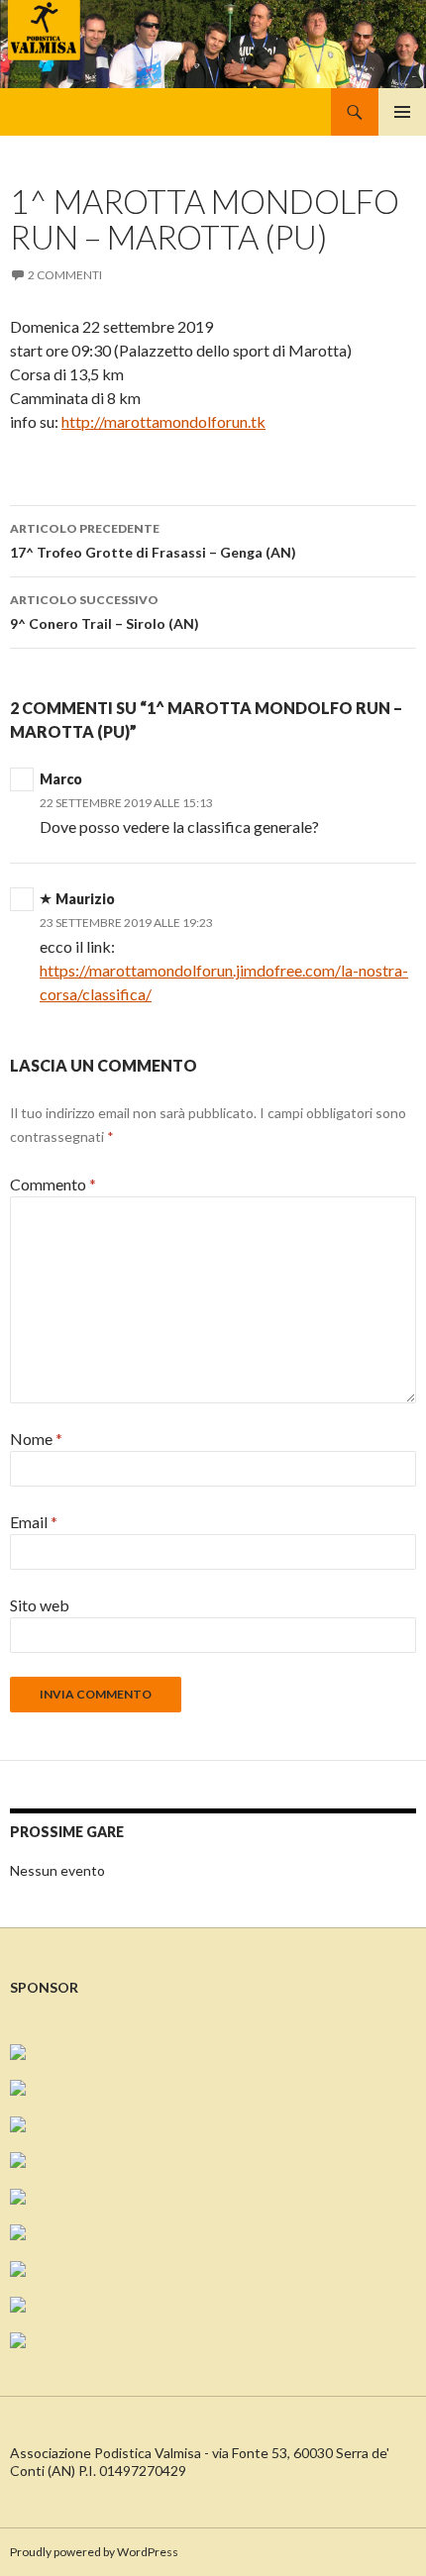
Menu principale (402, 112)
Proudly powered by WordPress (94, 2552)
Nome (36, 1439)
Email (34, 1522)
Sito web (40, 1605)
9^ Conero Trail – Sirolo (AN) (105, 612)
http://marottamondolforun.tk (163, 421)
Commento (53, 1184)
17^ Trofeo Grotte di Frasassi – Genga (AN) (153, 541)
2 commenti (65, 275)
